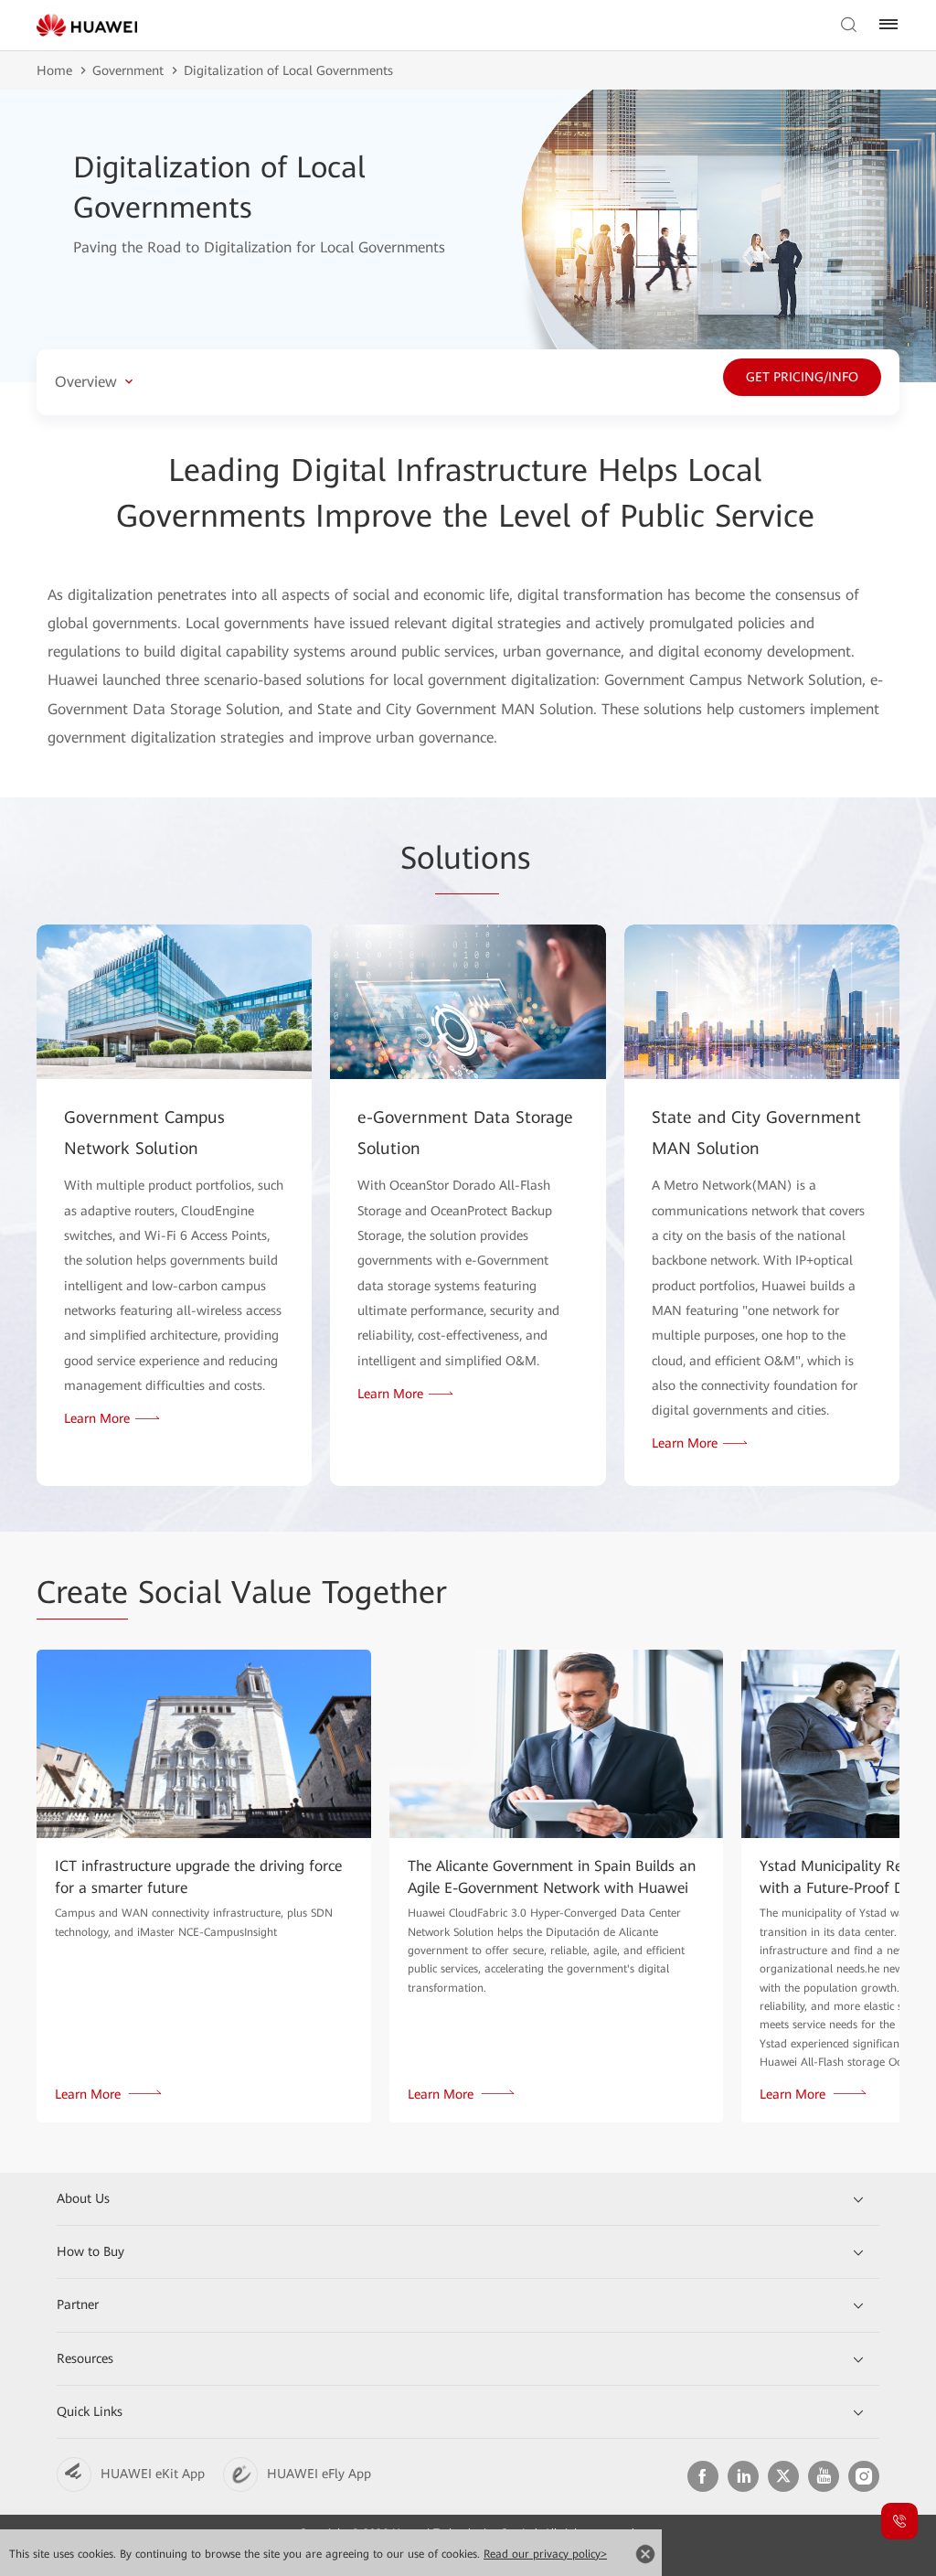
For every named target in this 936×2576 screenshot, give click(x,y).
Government (128, 70)
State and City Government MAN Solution (756, 1133)
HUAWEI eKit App (153, 2474)
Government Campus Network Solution (144, 1133)
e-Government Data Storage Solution (465, 1133)
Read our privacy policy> (545, 2554)
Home (54, 70)
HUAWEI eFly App (319, 2474)
